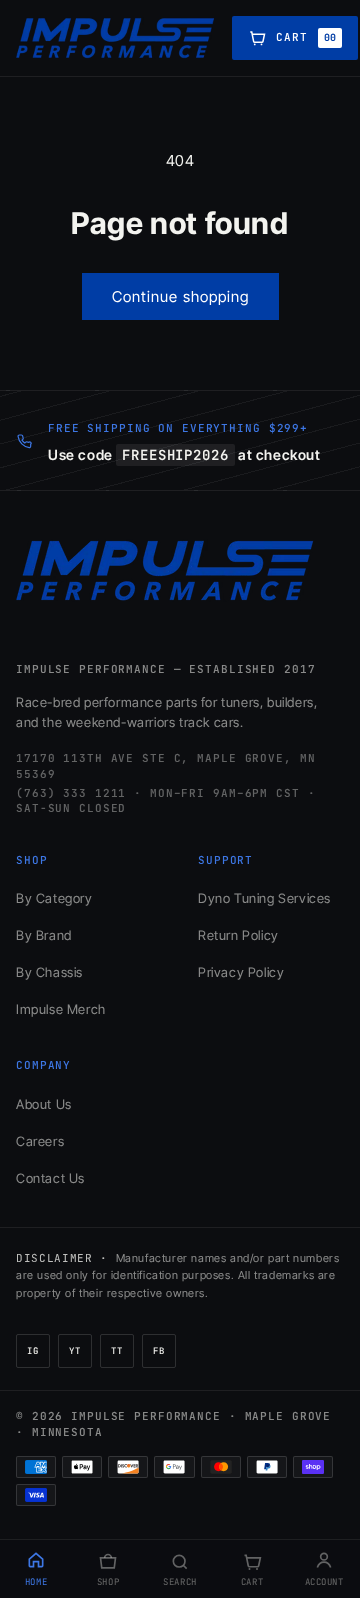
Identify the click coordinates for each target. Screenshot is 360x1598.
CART (252, 1582)
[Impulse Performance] (116, 38)
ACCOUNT (324, 1582)
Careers (40, 1141)
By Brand (44, 935)
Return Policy (238, 935)
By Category (54, 898)
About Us (44, 1104)
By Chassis (49, 972)
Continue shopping (180, 296)
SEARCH (179, 1582)
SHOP (108, 1582)
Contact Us (50, 1178)
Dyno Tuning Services (264, 898)
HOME (36, 1582)
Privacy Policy (241, 972)
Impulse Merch (61, 1009)
